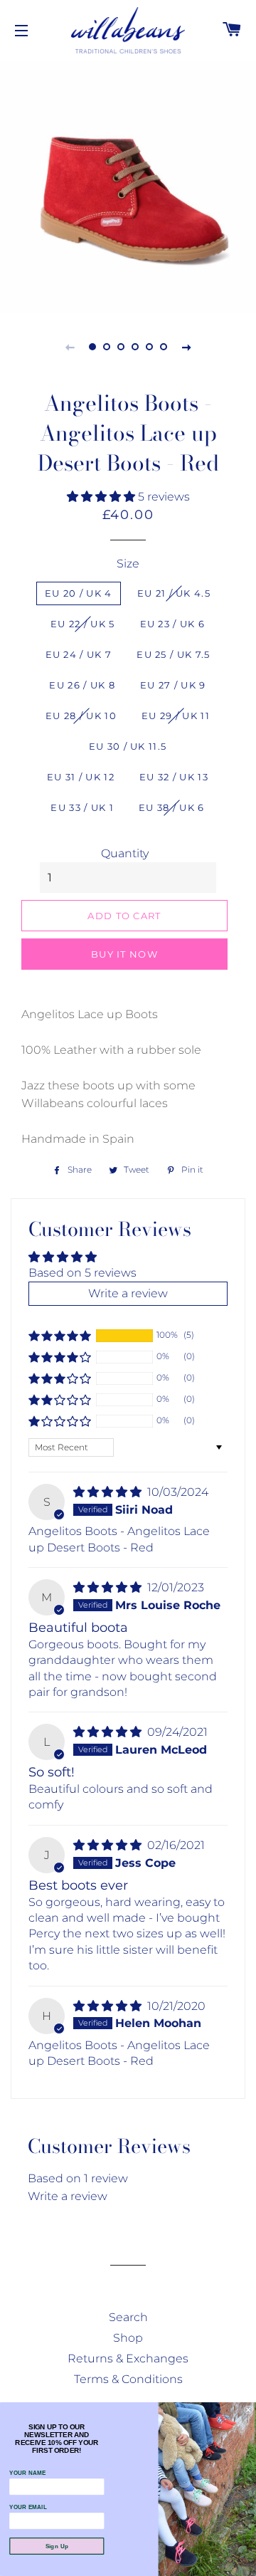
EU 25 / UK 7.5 (173, 654)
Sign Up (57, 2546)
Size (128, 564)
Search (128, 2317)
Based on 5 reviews (82, 1273)
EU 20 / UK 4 (79, 593)
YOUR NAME (27, 2473)
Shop (128, 2338)
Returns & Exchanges (128, 2358)
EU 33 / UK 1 (82, 807)
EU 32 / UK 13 (174, 777)
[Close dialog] (248, 2410)
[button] (102, 497)
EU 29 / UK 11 (176, 716)
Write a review (68, 2196)
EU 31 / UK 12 (81, 777)
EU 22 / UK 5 (83, 624)
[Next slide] (186, 347)
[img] (109, 1492)
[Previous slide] (70, 347)
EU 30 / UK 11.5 (128, 746)
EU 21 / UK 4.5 (174, 593)
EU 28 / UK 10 (81, 716)
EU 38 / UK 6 (172, 807)
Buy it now (124, 954)
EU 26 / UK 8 (82, 685)
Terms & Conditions (128, 2379)
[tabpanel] (128, 185)
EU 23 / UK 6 (173, 624)
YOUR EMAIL (28, 2507)
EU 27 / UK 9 (173, 685)
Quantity (125, 853)
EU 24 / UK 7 (79, 654)
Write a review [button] (128, 1293)
